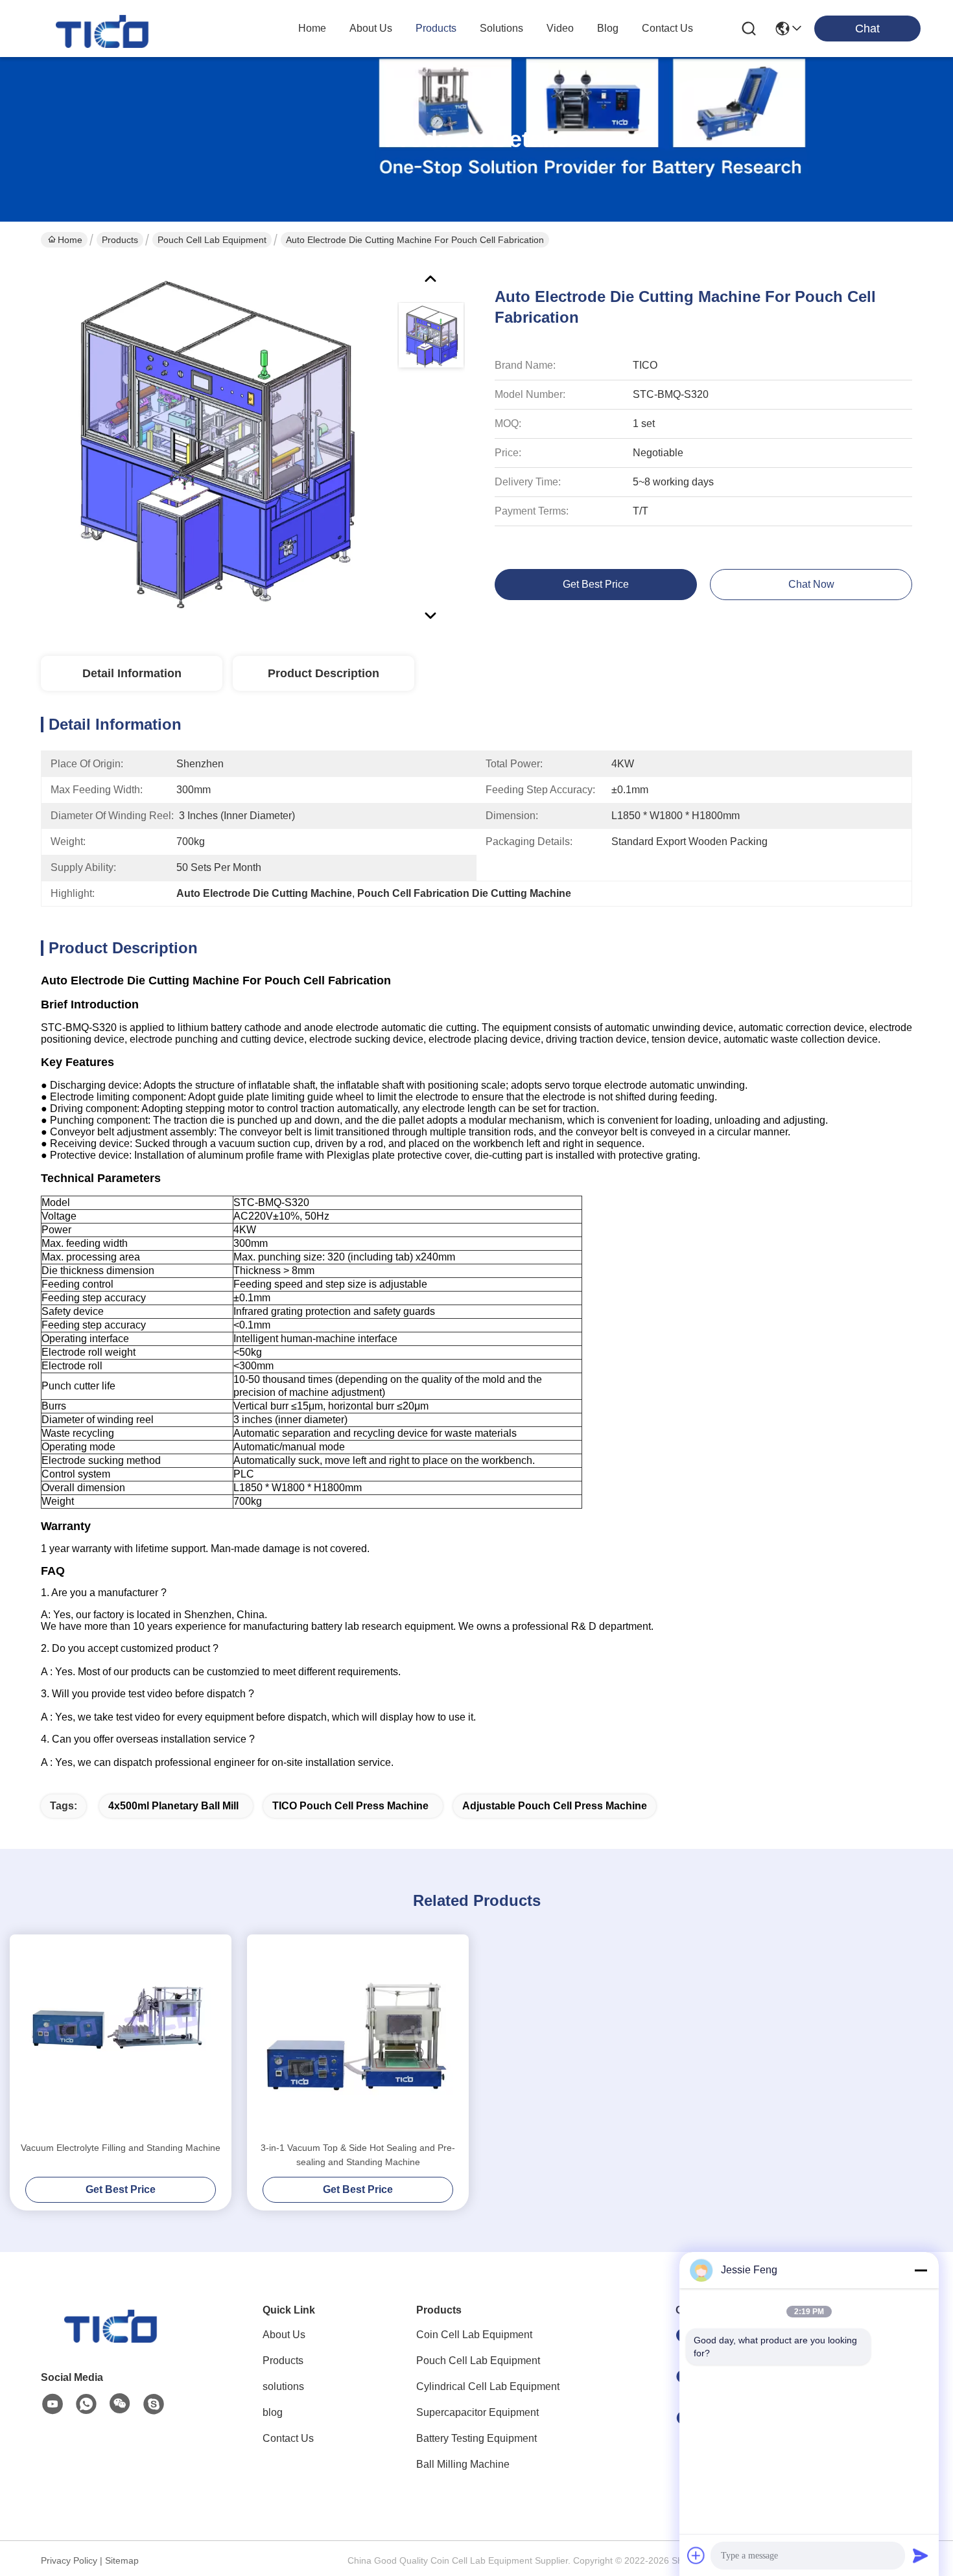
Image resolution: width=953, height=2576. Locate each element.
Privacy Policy (69, 2560)
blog (608, 28)
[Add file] (696, 2555)
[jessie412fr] (154, 2404)
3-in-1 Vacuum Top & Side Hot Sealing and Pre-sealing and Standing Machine (358, 2155)
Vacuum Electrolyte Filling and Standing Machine (121, 2148)
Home (312, 28)
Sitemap (122, 2560)
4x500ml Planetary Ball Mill (173, 1806)
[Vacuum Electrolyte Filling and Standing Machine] (121, 2037)
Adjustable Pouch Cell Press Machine (555, 1806)
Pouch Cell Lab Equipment (212, 240)
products (436, 28)
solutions (501, 28)
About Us (284, 2335)
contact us (667, 28)
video (560, 28)
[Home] (112, 2339)
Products (120, 240)
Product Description (324, 673)
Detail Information (132, 673)
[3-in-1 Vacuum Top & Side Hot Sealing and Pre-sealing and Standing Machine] (358, 2037)
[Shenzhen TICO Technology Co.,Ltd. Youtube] (53, 2404)
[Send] (921, 2555)
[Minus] (921, 2270)
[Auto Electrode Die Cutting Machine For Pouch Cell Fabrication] (213, 443)
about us (371, 28)
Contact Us (288, 2438)
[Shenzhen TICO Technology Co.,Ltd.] (104, 29)
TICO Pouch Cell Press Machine (350, 1806)
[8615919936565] (86, 2404)
